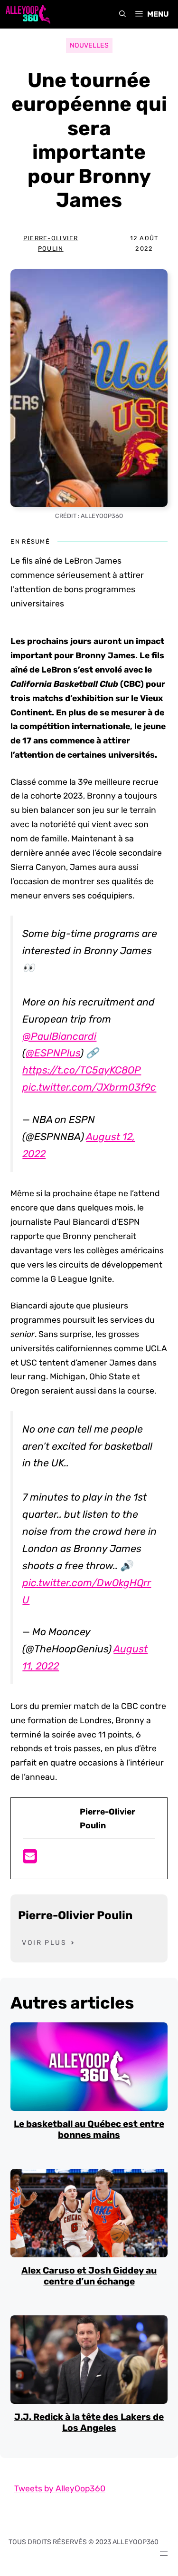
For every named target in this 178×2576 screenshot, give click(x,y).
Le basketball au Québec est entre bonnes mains (89, 2129)
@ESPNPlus (53, 1053)
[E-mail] (30, 1859)
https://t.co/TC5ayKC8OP (82, 1070)
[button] (122, 14)
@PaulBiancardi (59, 1036)
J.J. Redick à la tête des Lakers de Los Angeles (89, 2422)
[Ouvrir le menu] (164, 2554)
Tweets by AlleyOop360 (60, 2488)
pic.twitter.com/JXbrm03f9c (89, 1087)
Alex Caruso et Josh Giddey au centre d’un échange (89, 2276)
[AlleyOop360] (28, 14)
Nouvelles (89, 45)
